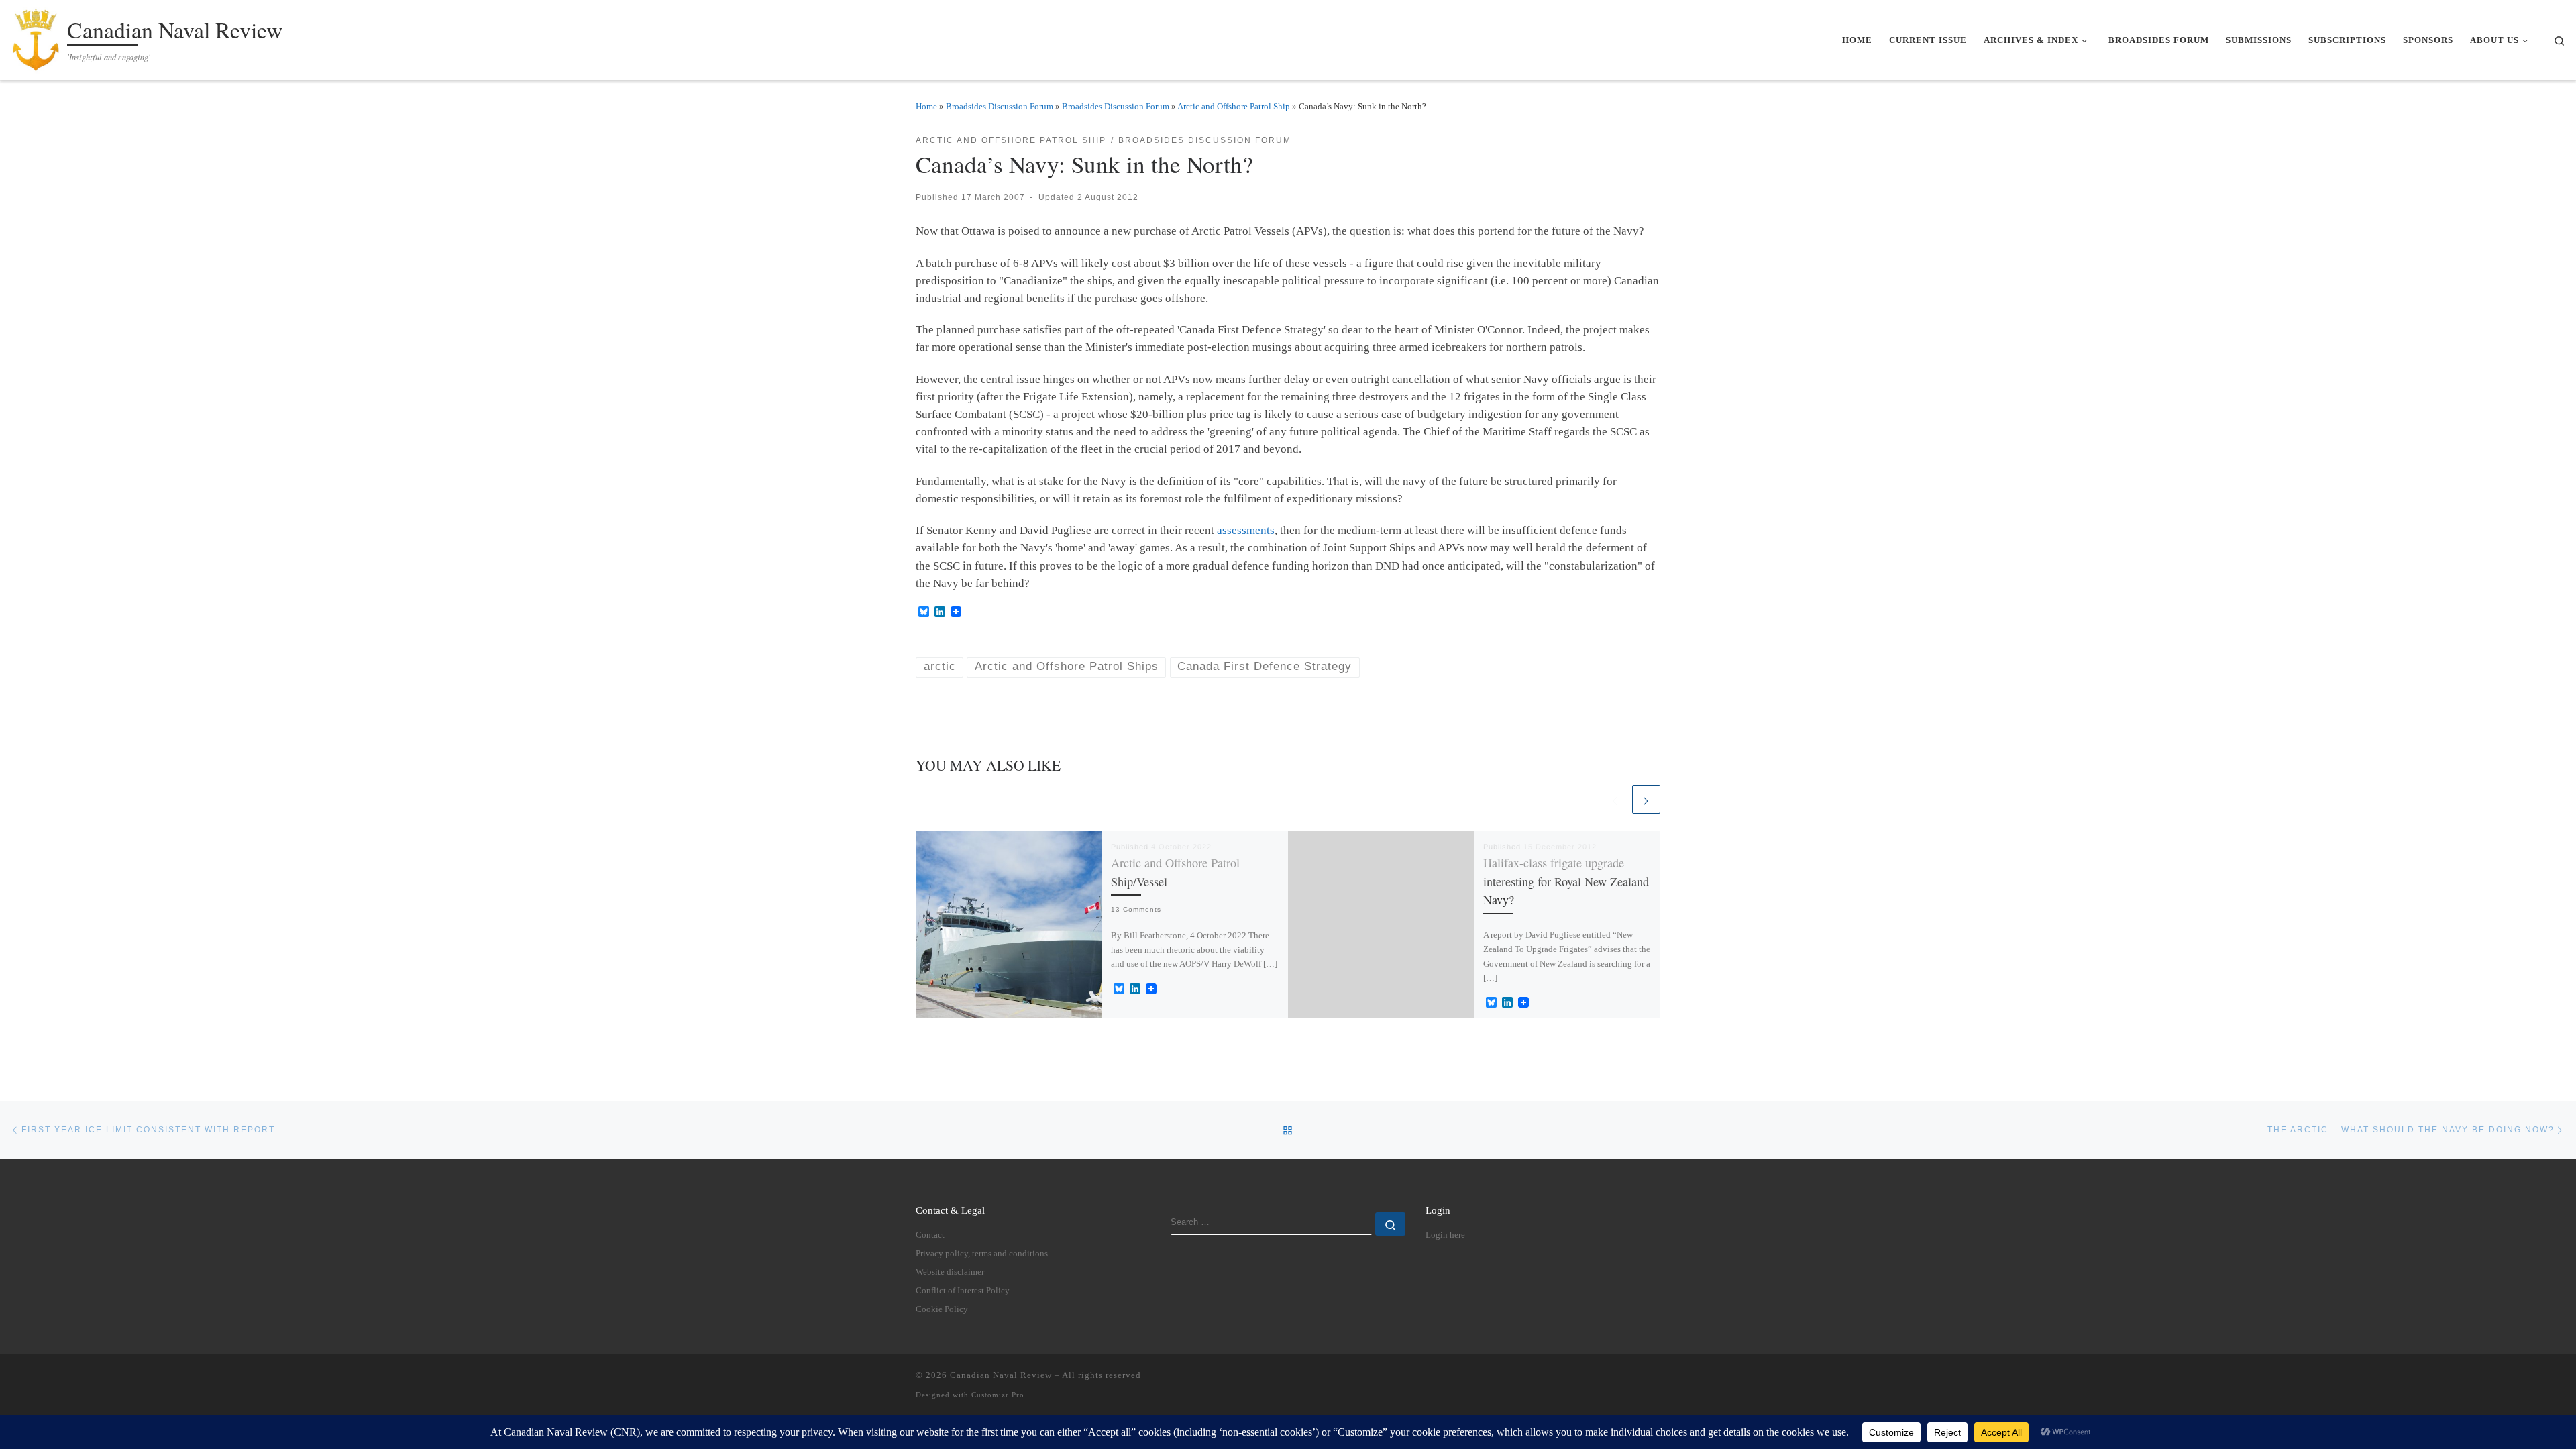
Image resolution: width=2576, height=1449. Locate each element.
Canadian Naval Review (1001, 1375)
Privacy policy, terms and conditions (982, 1254)
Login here (1445, 1235)
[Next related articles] (1646, 799)
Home (926, 106)
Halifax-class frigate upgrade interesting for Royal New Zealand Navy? (1566, 881)
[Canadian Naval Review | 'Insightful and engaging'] (36, 37)
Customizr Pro (998, 1395)
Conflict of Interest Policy (963, 1291)
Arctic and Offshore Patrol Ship (1234, 106)
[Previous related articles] (1615, 799)
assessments (1246, 530)
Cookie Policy (942, 1309)
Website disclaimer (950, 1272)
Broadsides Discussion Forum (1000, 106)
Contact (930, 1235)
